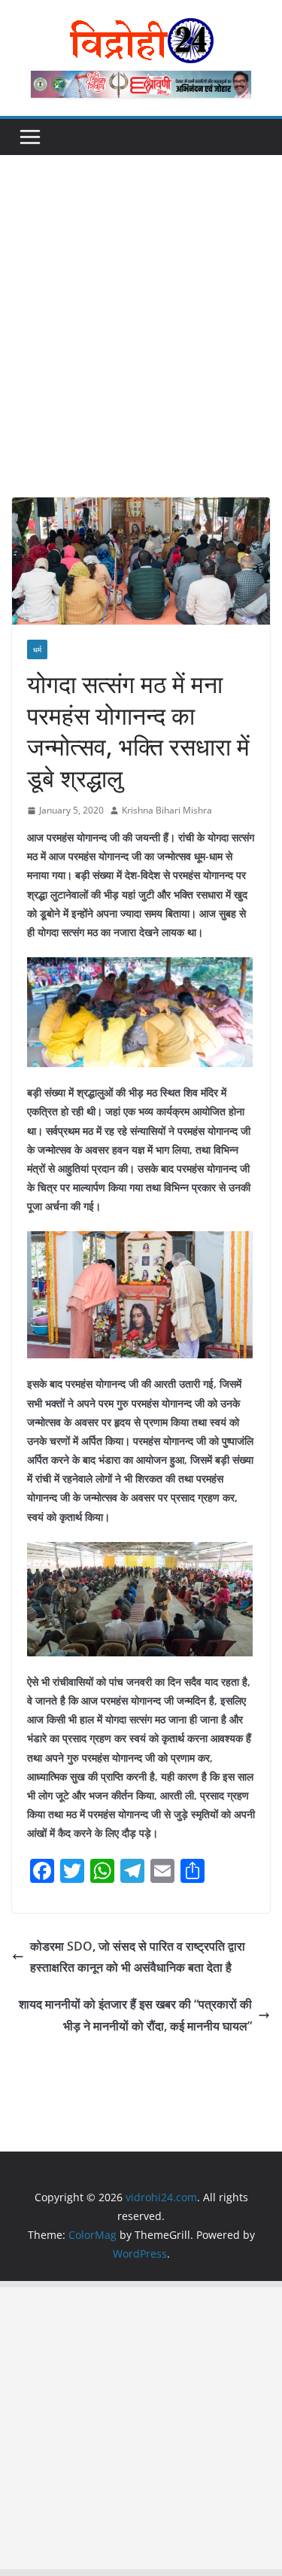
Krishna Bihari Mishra (167, 810)
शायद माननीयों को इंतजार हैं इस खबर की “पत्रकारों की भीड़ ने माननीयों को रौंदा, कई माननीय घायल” (135, 2015)
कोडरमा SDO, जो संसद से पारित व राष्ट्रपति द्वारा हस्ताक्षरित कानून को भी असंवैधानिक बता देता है (138, 1957)
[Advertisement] (141, 349)
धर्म (37, 649)
